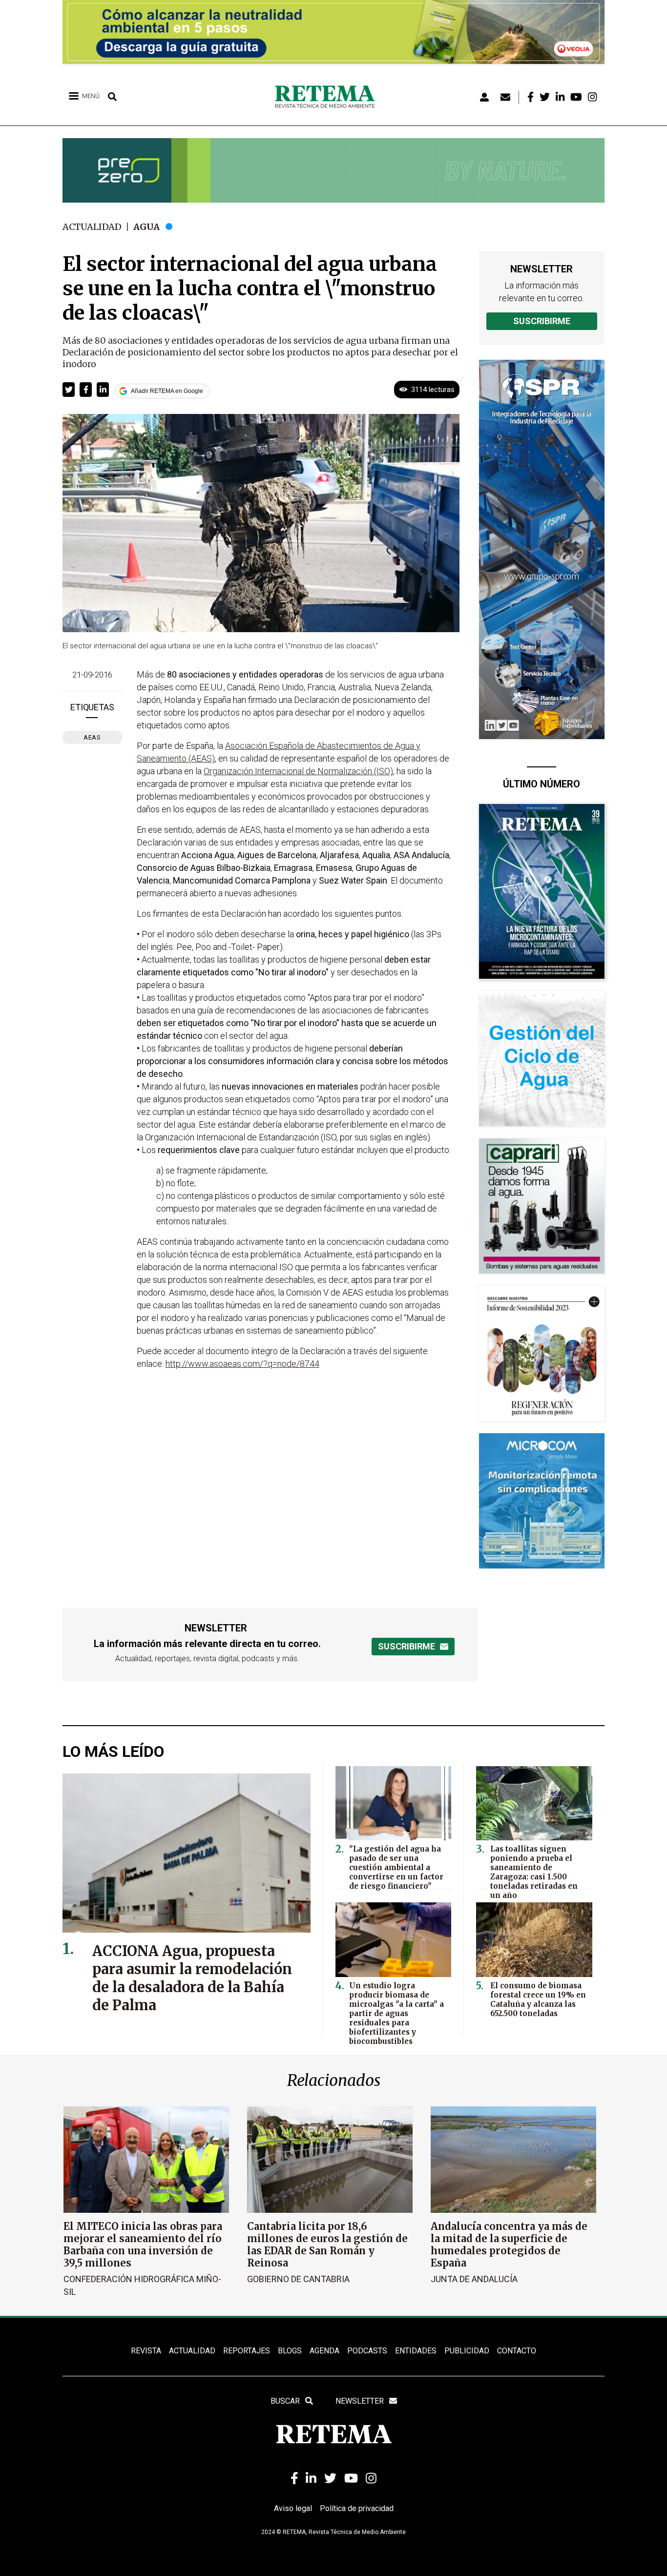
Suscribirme (542, 321)
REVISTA (146, 2351)
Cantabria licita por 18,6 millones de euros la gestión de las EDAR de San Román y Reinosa (327, 2245)
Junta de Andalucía (474, 2279)
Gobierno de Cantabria (298, 2279)
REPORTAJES (247, 2351)
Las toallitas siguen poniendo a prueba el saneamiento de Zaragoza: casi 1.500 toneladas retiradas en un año (534, 1872)
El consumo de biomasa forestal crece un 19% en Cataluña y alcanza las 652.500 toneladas (538, 1999)
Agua (146, 227)
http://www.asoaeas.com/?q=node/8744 (242, 1364)
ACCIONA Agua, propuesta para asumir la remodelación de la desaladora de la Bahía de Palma (192, 1978)
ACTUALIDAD (192, 2351)
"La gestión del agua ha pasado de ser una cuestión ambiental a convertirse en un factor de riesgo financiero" (396, 1867)
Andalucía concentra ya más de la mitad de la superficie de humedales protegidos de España (509, 2245)
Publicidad (467, 2351)
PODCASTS (367, 2351)
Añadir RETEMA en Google (167, 391)
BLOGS (290, 2351)
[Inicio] (328, 97)
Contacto (517, 2351)
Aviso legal (293, 2508)
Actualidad (92, 227)
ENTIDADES (416, 2351)
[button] (69, 390)
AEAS (92, 737)
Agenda (324, 2351)
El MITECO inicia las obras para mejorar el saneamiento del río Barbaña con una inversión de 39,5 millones (143, 2245)
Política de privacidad (357, 2508)
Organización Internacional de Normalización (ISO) (298, 771)
